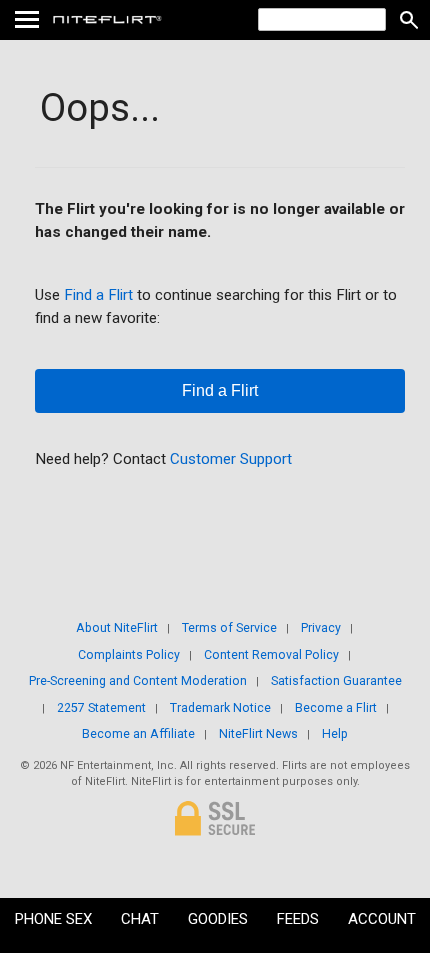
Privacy (321, 628)
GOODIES (218, 919)
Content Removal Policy (271, 655)
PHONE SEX (53, 919)
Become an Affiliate (138, 734)
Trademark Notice (220, 708)
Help (335, 734)
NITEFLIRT (152, 20)
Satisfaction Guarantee (336, 681)
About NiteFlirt (117, 628)
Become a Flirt (336, 708)
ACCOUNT (382, 919)
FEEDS (298, 919)
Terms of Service (229, 628)
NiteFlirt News (258, 734)
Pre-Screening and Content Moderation (138, 681)
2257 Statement (101, 708)
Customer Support (231, 459)
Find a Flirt (98, 295)
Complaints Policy (129, 655)
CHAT (140, 919)
